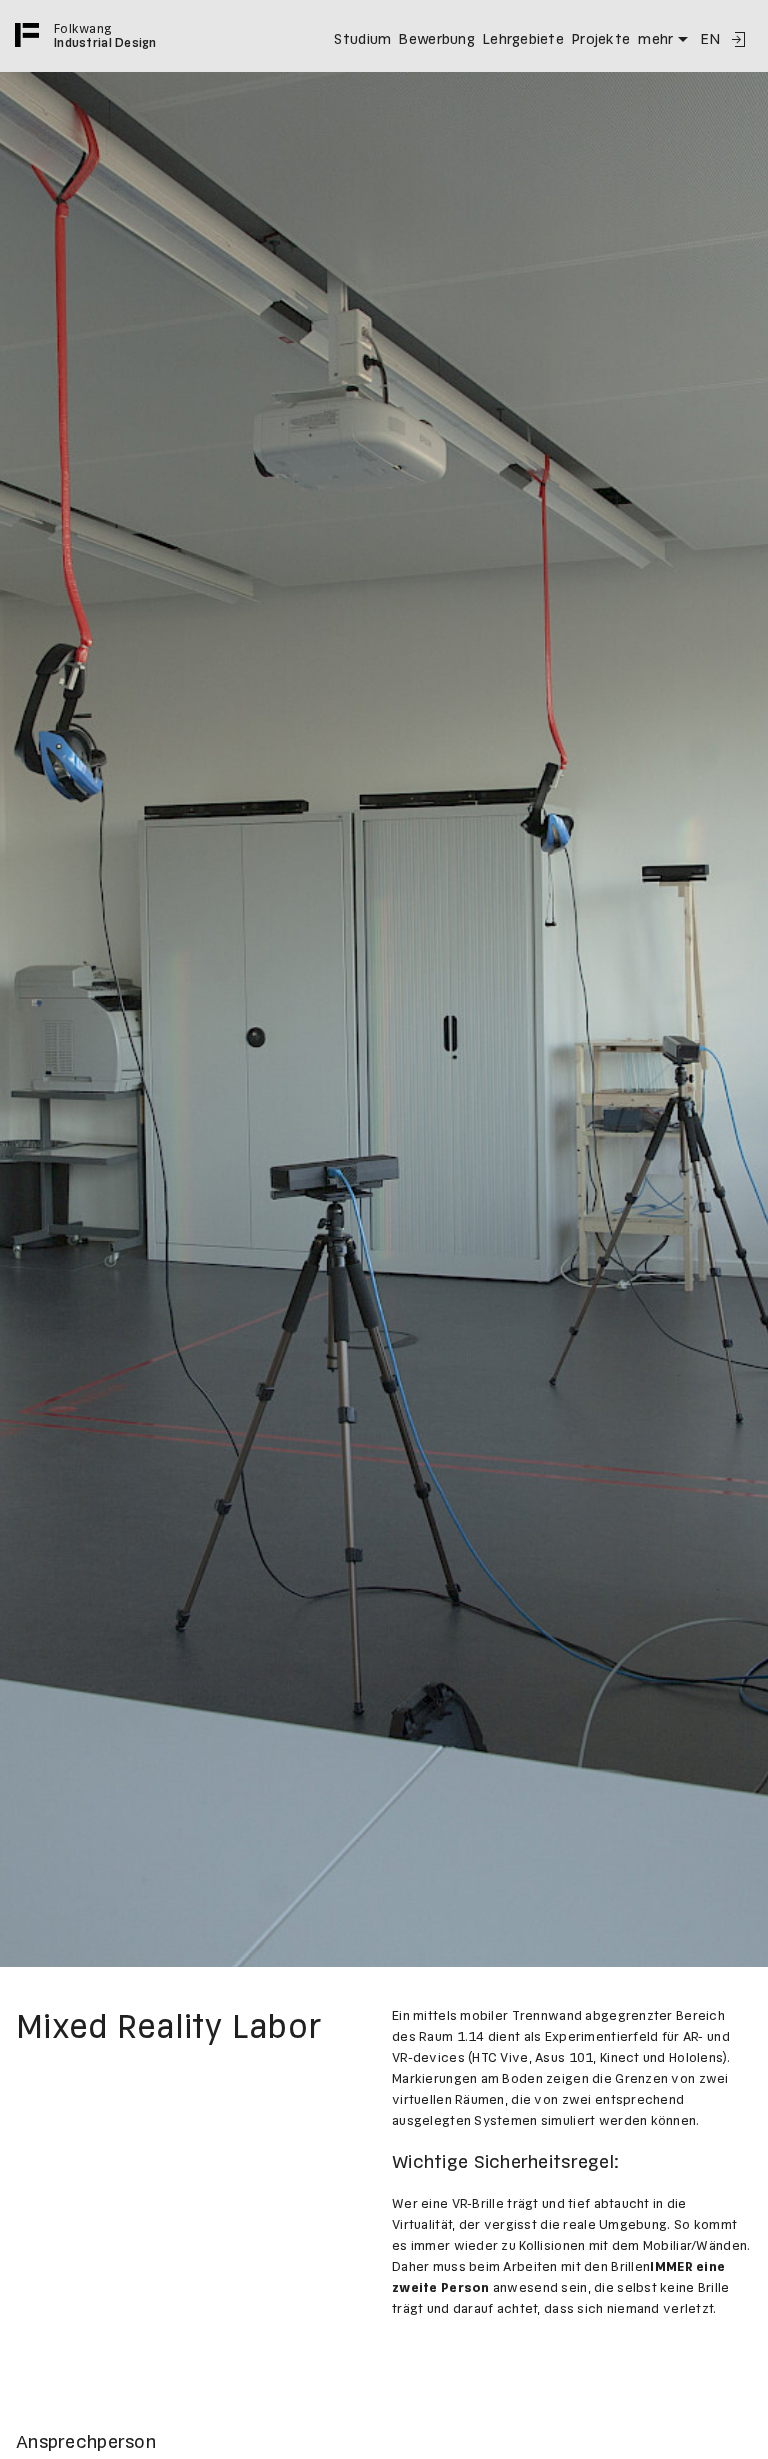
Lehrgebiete (523, 40)
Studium (362, 40)
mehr (655, 40)
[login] (738, 40)
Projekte (601, 40)
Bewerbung (437, 40)
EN (710, 40)
